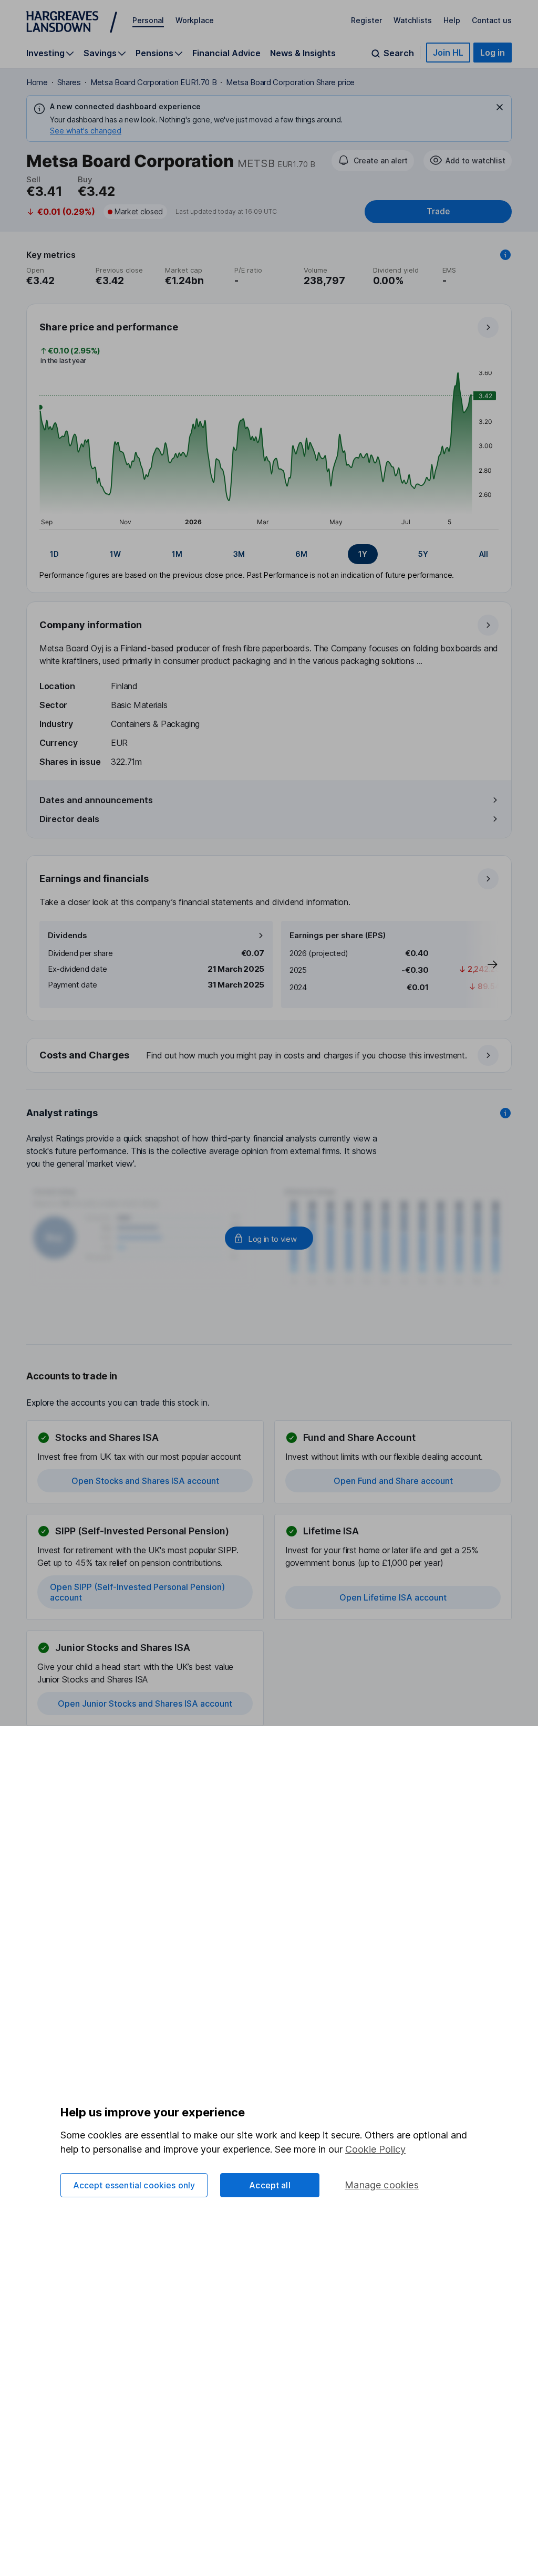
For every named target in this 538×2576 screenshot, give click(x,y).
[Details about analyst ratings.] (505, 1113)
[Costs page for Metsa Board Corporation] (270, 1056)
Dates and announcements (96, 800)
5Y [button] (423, 554)
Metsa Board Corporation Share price (290, 82)
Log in (493, 53)
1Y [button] (363, 554)
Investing (45, 53)
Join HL (448, 53)
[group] (269, 554)
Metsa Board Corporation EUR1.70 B (153, 82)
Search (399, 53)
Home (37, 82)
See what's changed (86, 131)
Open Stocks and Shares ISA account (145, 1481)
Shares (69, 82)
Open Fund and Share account (393, 1481)
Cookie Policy (375, 2149)
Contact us (492, 20)
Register (366, 20)
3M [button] (239, 554)
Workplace (195, 20)
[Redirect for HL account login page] (269, 1238)
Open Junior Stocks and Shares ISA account (145, 1704)
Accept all (270, 2185)
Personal (148, 20)
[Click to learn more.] (505, 255)
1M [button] (177, 554)
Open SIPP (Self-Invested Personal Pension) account (137, 1592)
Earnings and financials (94, 879)
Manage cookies (382, 2185)
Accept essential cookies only (134, 2185)
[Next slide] (482, 964)
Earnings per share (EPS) (338, 935)
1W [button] (115, 554)
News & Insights (303, 53)
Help (452, 20)
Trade (438, 211)
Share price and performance (109, 327)
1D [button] (54, 554)
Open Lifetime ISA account (393, 1597)
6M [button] (301, 554)
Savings (100, 53)
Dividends (68, 935)
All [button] (484, 554)
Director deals (69, 819)
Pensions (154, 53)
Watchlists (413, 20)
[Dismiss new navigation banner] (500, 107)
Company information (91, 625)
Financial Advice (226, 53)
